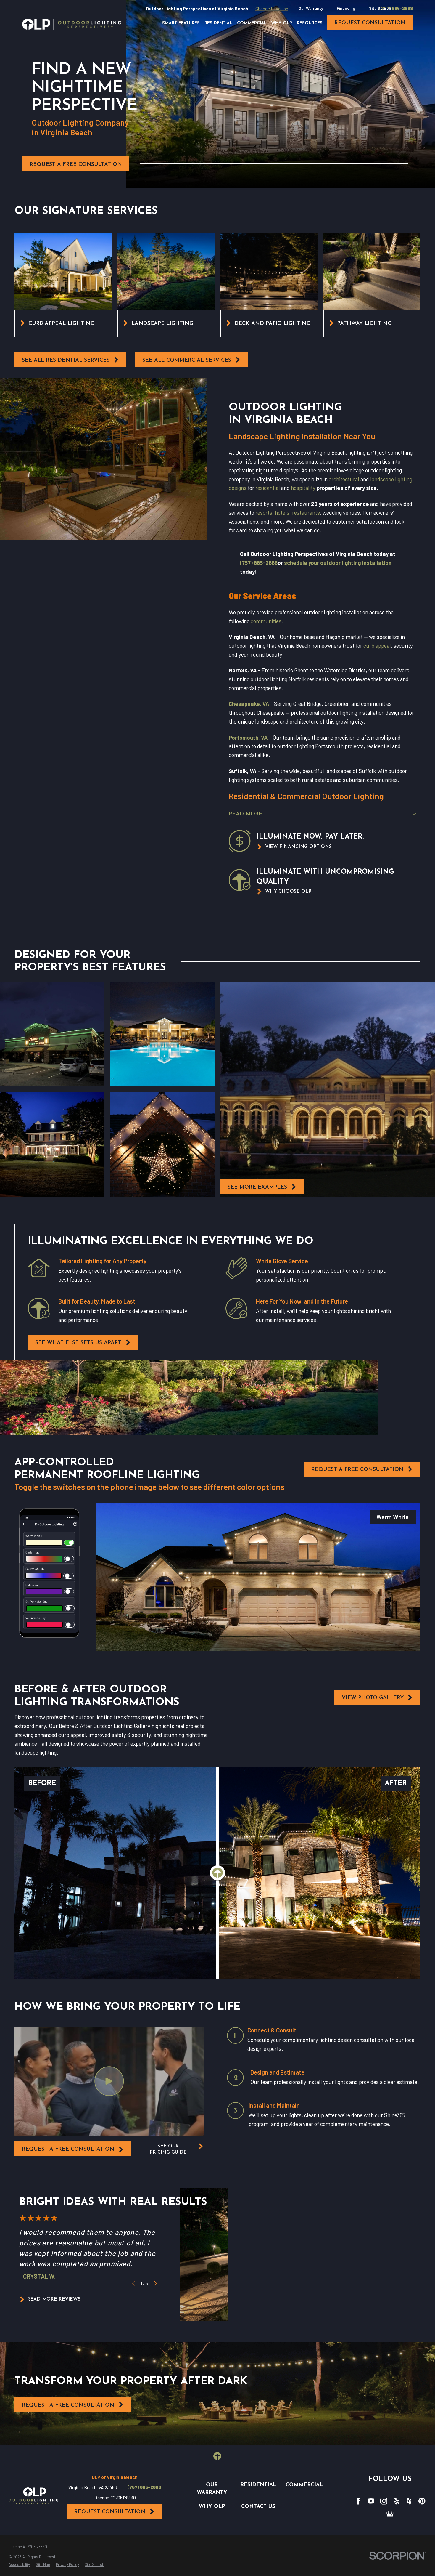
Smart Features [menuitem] (181, 23)
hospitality (303, 488)
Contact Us (258, 2507)
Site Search (380, 8)
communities (266, 621)
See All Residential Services (66, 360)
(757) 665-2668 (396, 8)
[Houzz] (409, 2501)
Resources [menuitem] (310, 23)
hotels (282, 513)
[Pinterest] (422, 2501)
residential (268, 488)
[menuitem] (19, 2565)
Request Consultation (110, 2512)
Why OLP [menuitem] (282, 23)
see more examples (257, 1187)
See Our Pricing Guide (168, 2149)
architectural (344, 479)
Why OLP (212, 2507)
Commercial (304, 2485)
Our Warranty (311, 8)
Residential (258, 2485)
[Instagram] (384, 2501)
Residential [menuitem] (218, 23)
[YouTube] (371, 2501)
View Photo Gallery (373, 1698)
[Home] (72, 24)
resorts (264, 513)
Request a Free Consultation (76, 165)
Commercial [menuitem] (252, 23)
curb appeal (377, 646)
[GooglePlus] (390, 2514)
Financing (346, 8)
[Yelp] (397, 2501)
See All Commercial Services (187, 360)
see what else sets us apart (78, 1343)
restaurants (306, 513)
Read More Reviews (54, 2299)
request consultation (370, 23)
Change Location (272, 8)
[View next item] (155, 2283)
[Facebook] (358, 2501)
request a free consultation (68, 2149)
